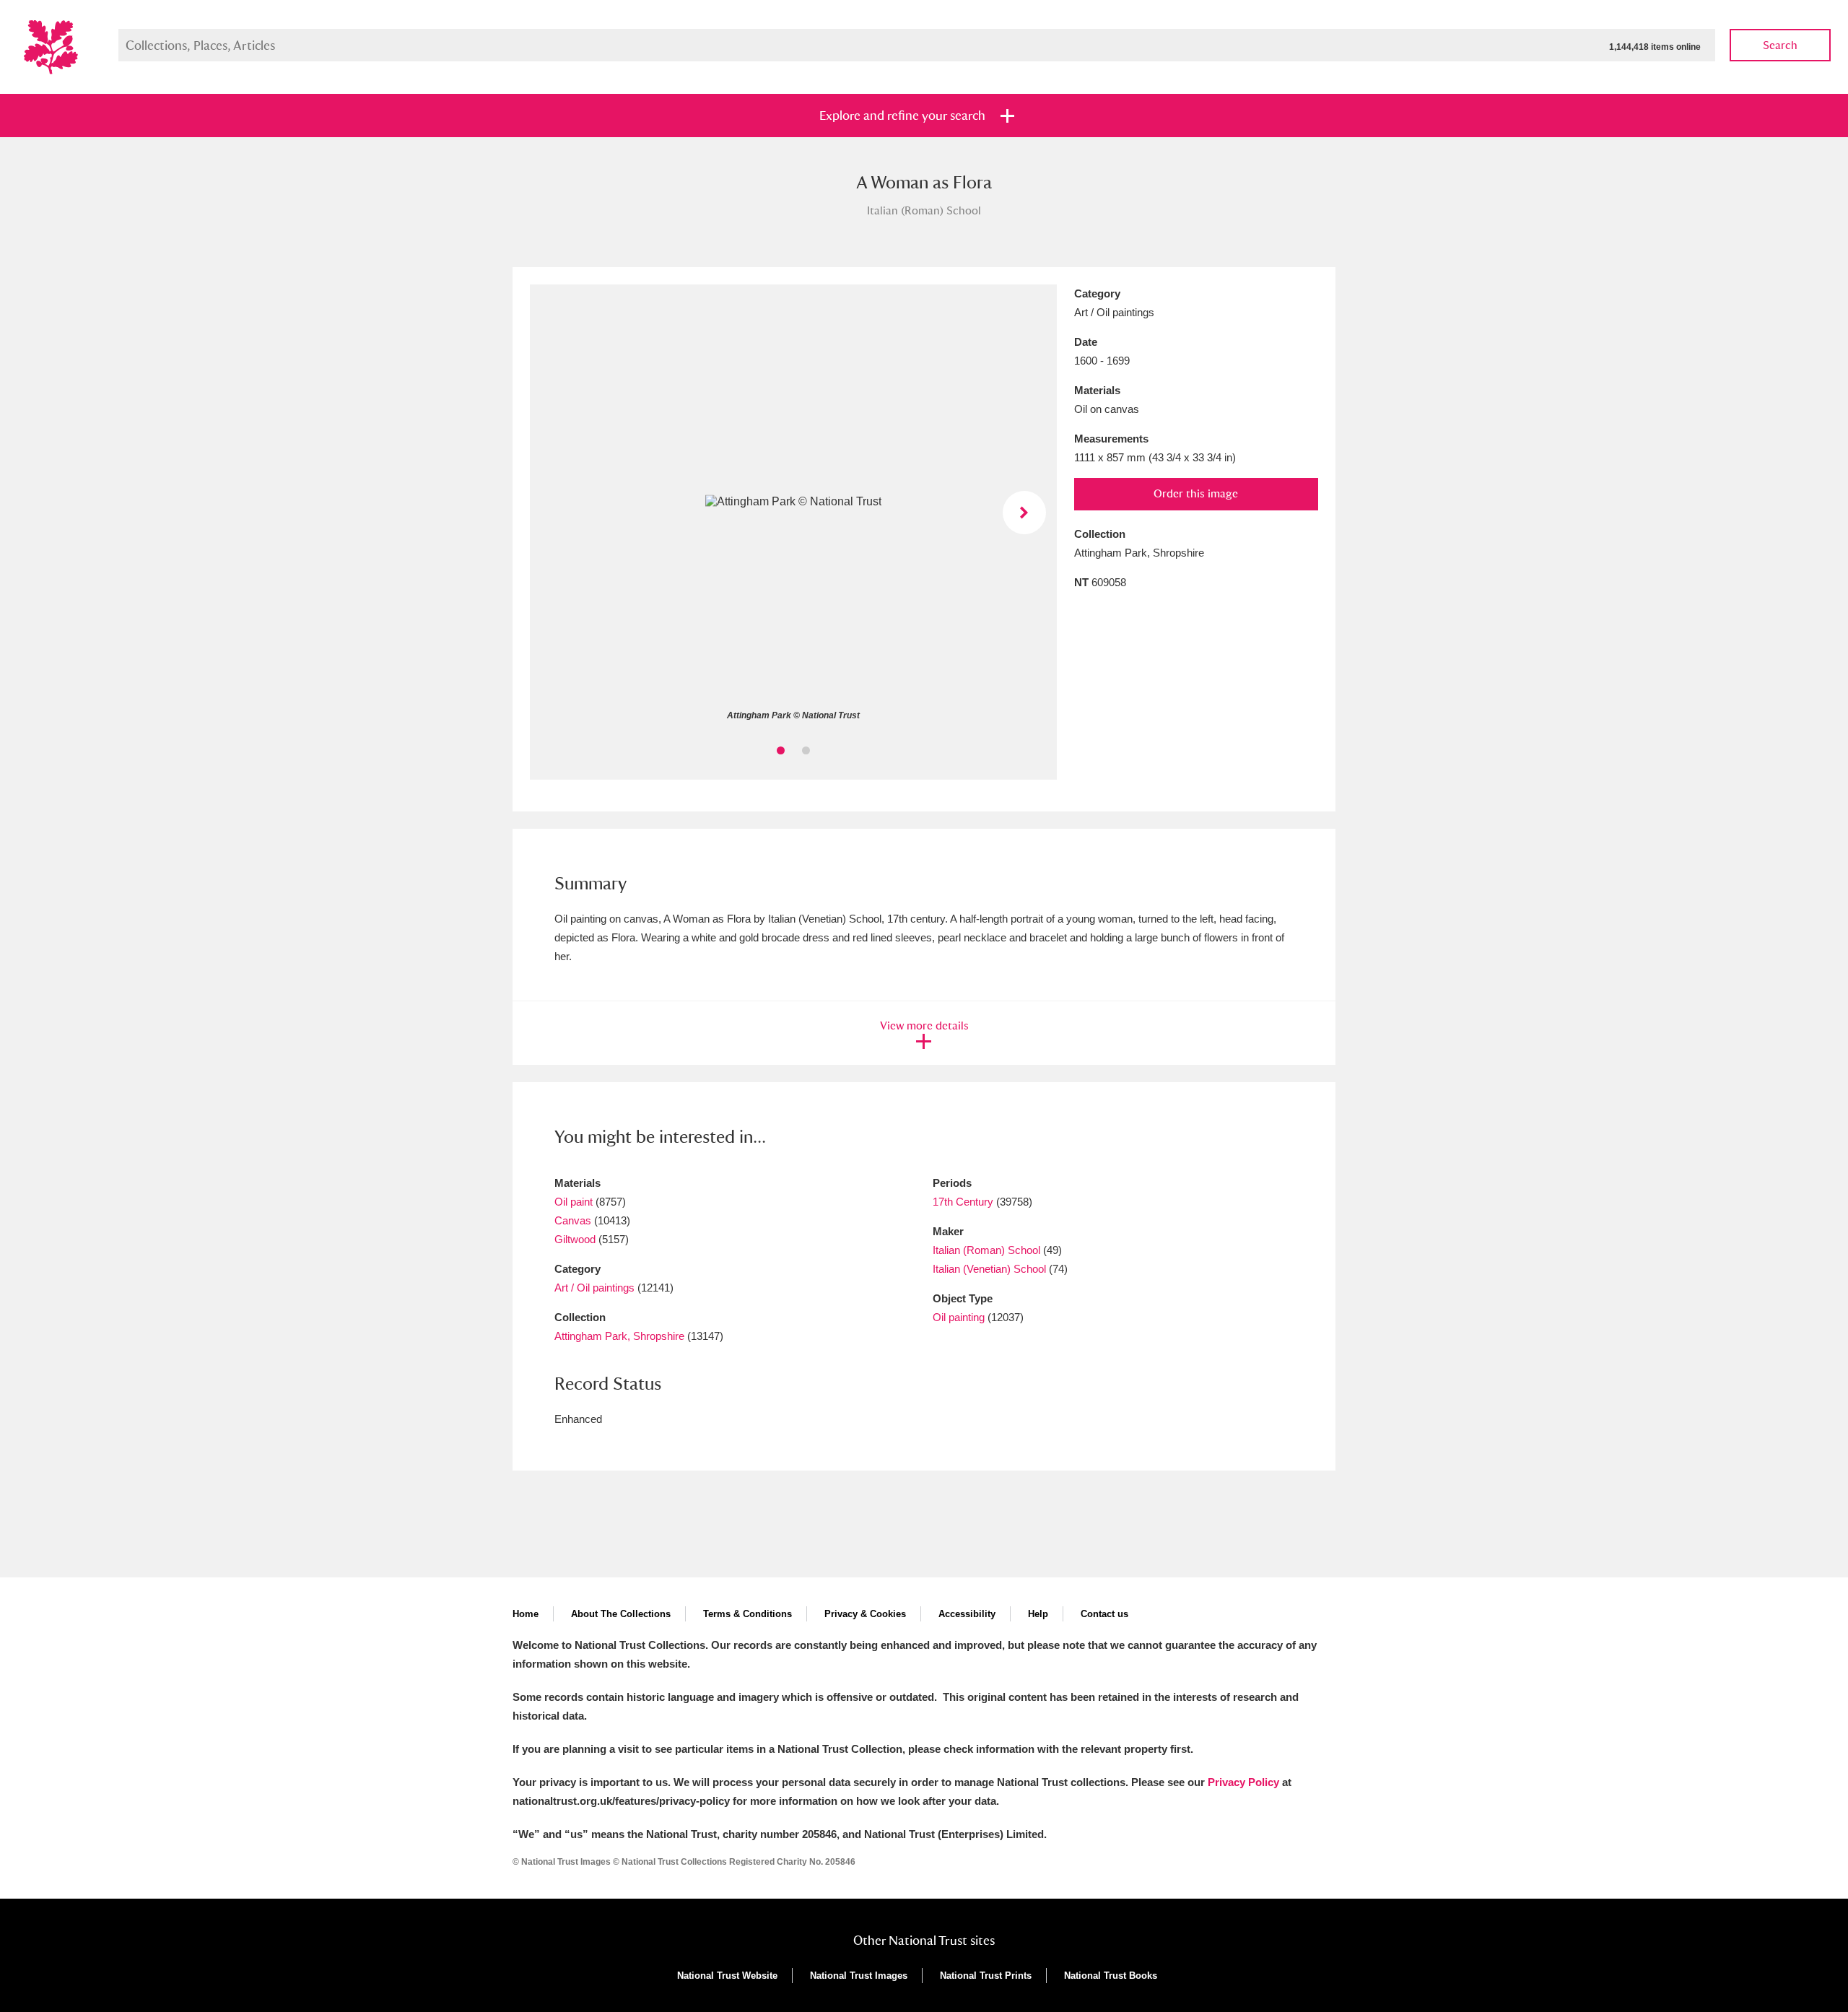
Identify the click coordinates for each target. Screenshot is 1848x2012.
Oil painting (959, 1317)
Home (526, 1614)
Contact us (1104, 1614)
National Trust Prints (986, 1976)
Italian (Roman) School (986, 1250)
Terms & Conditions (748, 1614)
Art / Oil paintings (594, 1288)
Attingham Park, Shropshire (619, 1336)
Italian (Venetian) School (991, 1269)
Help (1038, 1614)
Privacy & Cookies (865, 1614)
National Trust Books (1111, 1976)
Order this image (1196, 493)
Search (1780, 45)
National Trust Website (727, 1976)
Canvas (573, 1220)
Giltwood (575, 1239)
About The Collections (621, 1614)
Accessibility (967, 1614)
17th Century (963, 1202)
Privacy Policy (1243, 1782)
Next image (1024, 513)
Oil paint (574, 1202)
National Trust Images (859, 1976)
